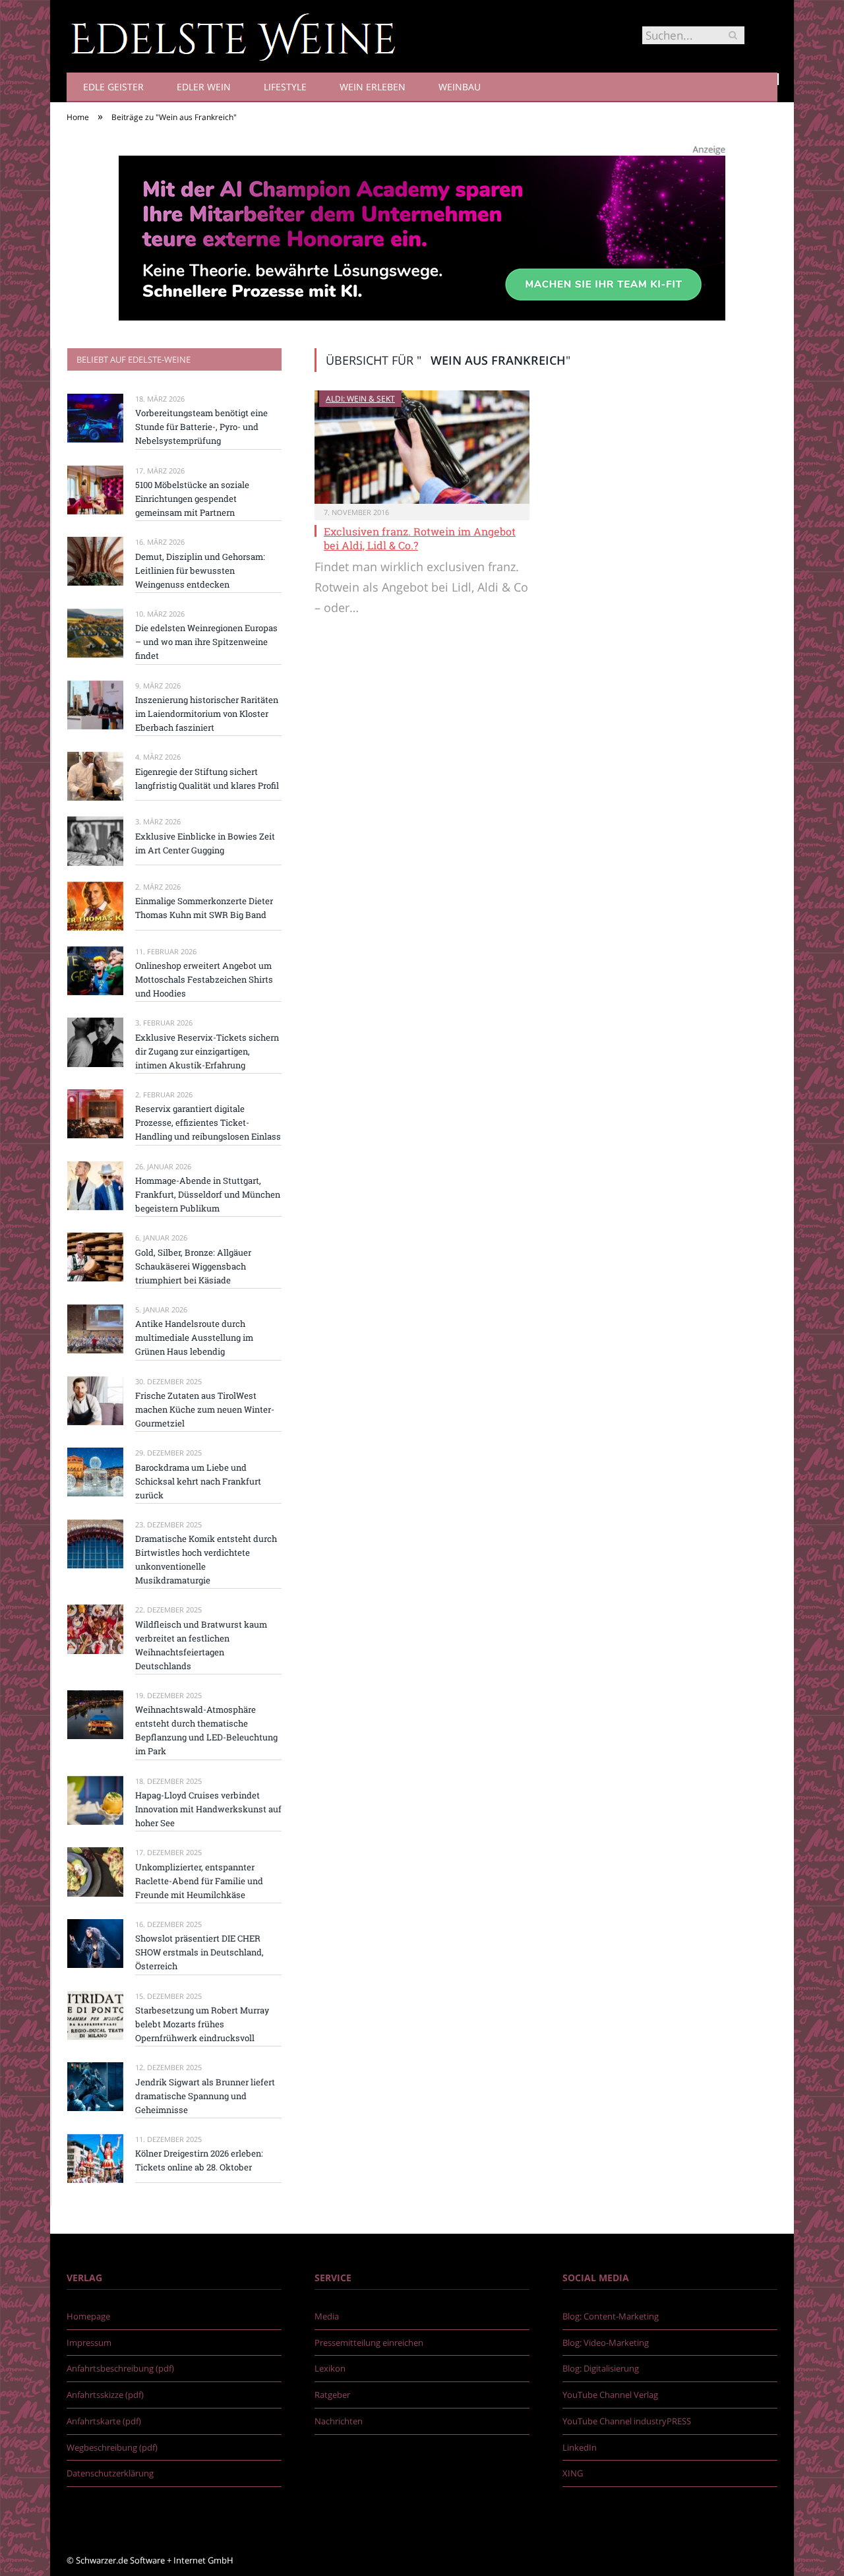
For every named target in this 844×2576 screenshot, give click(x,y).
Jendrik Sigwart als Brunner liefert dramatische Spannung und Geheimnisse (205, 2096)
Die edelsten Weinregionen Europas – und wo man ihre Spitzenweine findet (206, 642)
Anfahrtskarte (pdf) (104, 2421)
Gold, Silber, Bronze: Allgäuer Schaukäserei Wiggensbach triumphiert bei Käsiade (193, 1266)
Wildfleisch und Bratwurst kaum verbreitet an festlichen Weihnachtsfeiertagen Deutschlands (201, 1645)
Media (327, 2316)
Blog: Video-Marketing (606, 2343)
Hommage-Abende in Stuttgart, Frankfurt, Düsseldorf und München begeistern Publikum (208, 1194)
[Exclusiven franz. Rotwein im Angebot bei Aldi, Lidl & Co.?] (422, 447)
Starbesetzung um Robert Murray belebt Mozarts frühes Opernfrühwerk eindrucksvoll (202, 2024)
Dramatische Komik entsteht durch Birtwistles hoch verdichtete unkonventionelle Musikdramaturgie (206, 1559)
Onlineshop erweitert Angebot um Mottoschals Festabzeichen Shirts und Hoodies (204, 979)
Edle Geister (113, 87)
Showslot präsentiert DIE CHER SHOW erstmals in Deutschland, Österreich (199, 1952)
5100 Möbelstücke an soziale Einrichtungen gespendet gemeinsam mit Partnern (192, 499)
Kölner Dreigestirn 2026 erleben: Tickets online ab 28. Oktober (199, 2160)
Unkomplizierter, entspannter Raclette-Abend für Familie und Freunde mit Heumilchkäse (199, 1881)
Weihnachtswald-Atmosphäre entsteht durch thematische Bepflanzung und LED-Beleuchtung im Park (206, 1730)
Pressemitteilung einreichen (369, 2343)
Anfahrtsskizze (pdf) (105, 2395)
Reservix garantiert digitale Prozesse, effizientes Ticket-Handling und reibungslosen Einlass (208, 1122)
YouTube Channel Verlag (610, 2395)
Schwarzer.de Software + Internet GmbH (155, 2560)
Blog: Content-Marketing (611, 2316)
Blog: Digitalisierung (601, 2368)
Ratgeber (332, 2395)
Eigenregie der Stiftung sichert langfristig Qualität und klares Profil (207, 779)
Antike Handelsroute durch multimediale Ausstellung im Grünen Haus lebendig (194, 1337)
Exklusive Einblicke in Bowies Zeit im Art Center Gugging (205, 843)
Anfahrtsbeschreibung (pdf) (120, 2368)
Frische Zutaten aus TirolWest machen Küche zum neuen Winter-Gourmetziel (205, 1409)
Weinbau (460, 87)
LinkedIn (580, 2447)
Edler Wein (204, 87)
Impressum (89, 2343)
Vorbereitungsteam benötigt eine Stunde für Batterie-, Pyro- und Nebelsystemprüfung (201, 427)
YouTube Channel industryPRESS (627, 2421)
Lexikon (330, 2368)
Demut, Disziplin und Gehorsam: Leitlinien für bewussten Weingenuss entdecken (200, 570)
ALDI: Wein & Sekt (360, 399)
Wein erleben (373, 87)
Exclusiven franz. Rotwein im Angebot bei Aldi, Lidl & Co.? (420, 538)
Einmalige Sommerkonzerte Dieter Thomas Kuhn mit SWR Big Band (204, 908)
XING (573, 2473)
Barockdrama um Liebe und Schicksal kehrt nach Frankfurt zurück (198, 1481)
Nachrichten (339, 2421)
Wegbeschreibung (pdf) (112, 2447)
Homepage (88, 2316)
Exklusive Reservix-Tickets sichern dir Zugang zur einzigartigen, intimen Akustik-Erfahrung (207, 1051)
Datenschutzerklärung (110, 2473)
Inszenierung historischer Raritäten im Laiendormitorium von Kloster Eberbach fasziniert (207, 714)
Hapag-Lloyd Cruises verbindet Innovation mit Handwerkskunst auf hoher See (208, 1809)
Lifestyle (285, 87)
